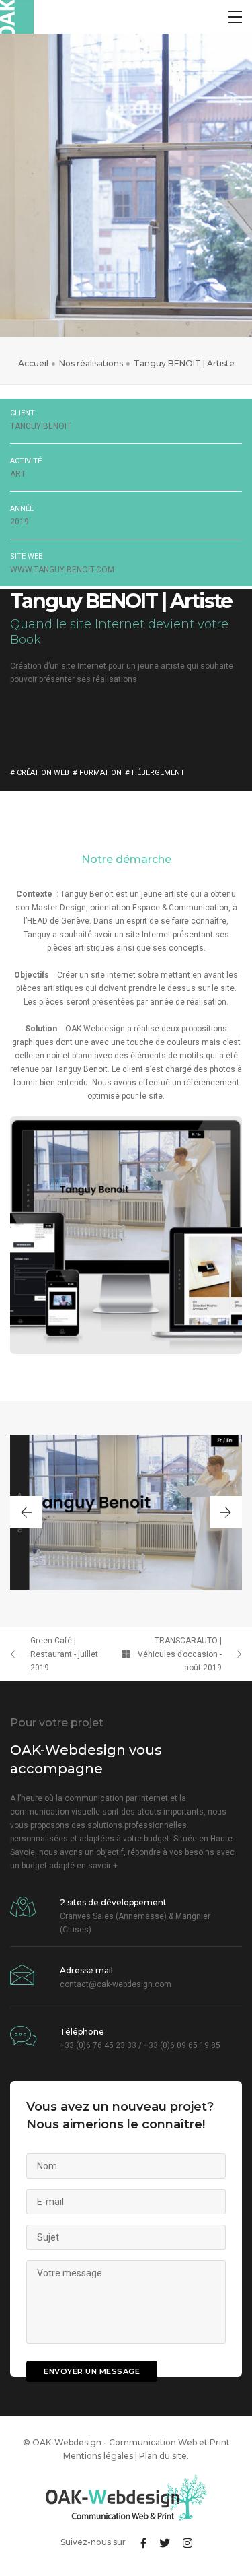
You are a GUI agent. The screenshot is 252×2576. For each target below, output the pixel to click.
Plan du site (163, 2456)
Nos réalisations (91, 363)
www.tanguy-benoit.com (62, 570)
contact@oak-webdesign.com (116, 1984)
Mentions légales (98, 2456)
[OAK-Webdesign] (17, 17)
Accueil (33, 363)
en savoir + (97, 1866)
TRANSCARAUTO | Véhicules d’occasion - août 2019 (180, 1654)
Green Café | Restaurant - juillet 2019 (64, 1654)
